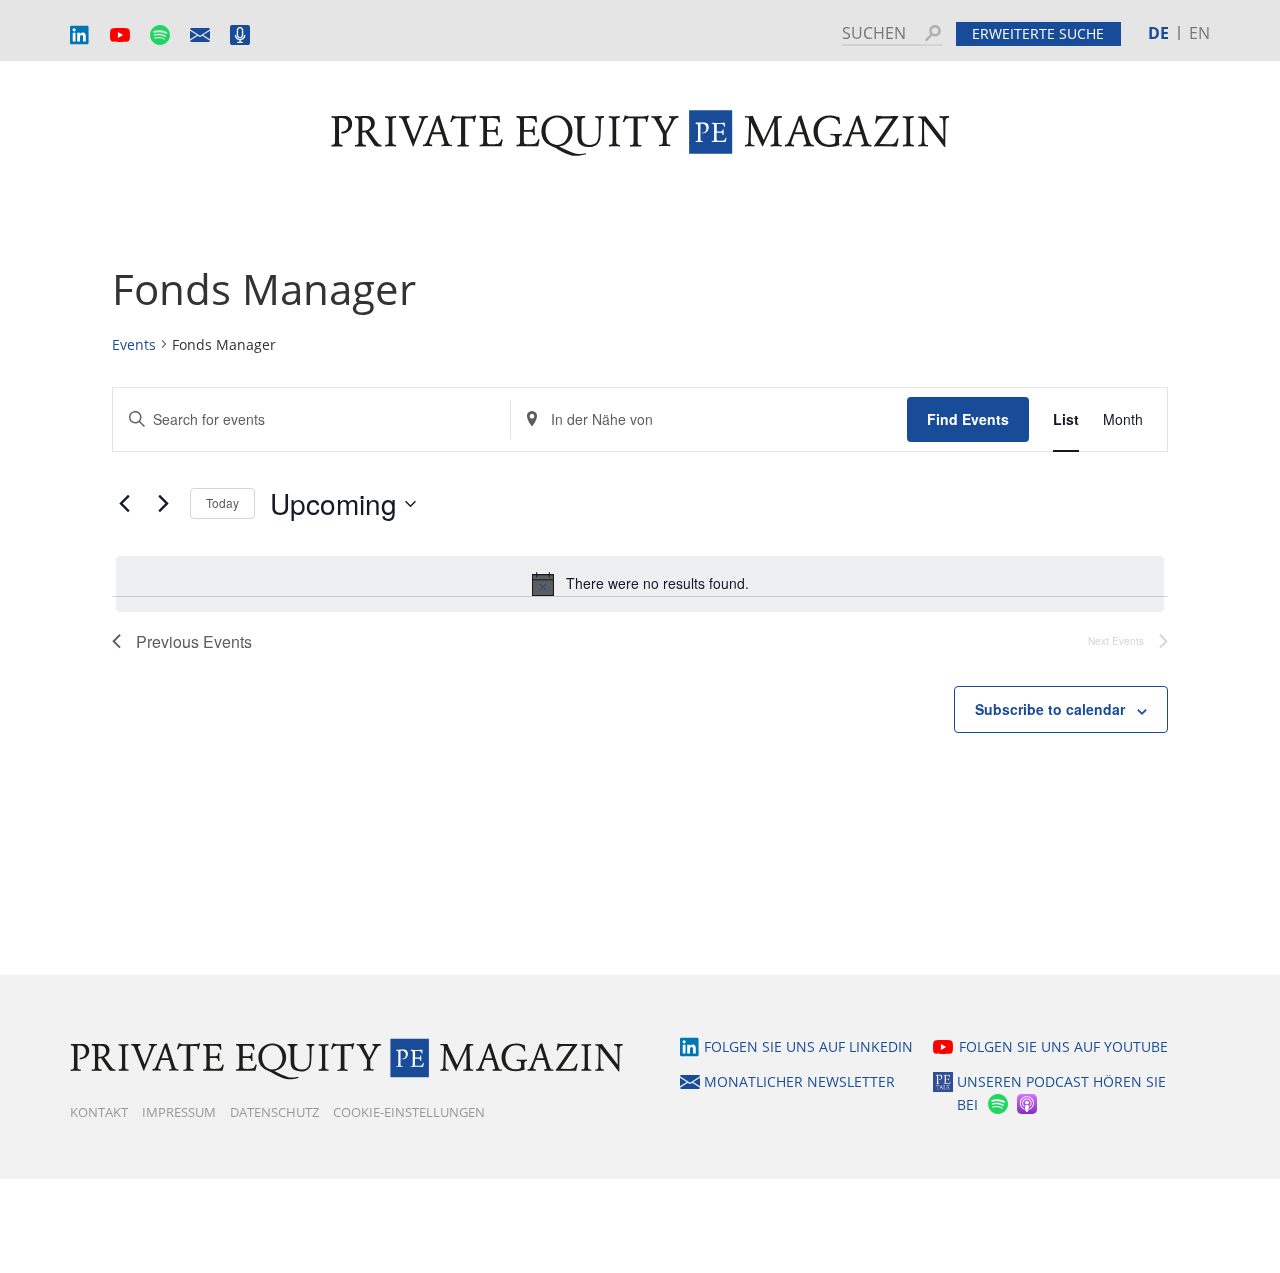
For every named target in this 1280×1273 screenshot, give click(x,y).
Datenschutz (274, 1112)
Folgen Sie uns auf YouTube (1063, 1046)
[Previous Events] (124, 504)
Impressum (179, 1112)
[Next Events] (163, 504)
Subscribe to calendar (1050, 709)
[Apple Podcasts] (1028, 1104)
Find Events (968, 419)
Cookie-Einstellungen (409, 1112)
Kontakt (99, 1112)
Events (134, 344)
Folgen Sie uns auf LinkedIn (808, 1046)
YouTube (120, 35)
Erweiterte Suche (1038, 33)
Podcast (240, 35)
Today (222, 502)
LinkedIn (80, 35)
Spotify (160, 35)
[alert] (640, 584)
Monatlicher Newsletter (200, 35)
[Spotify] (996, 1104)
